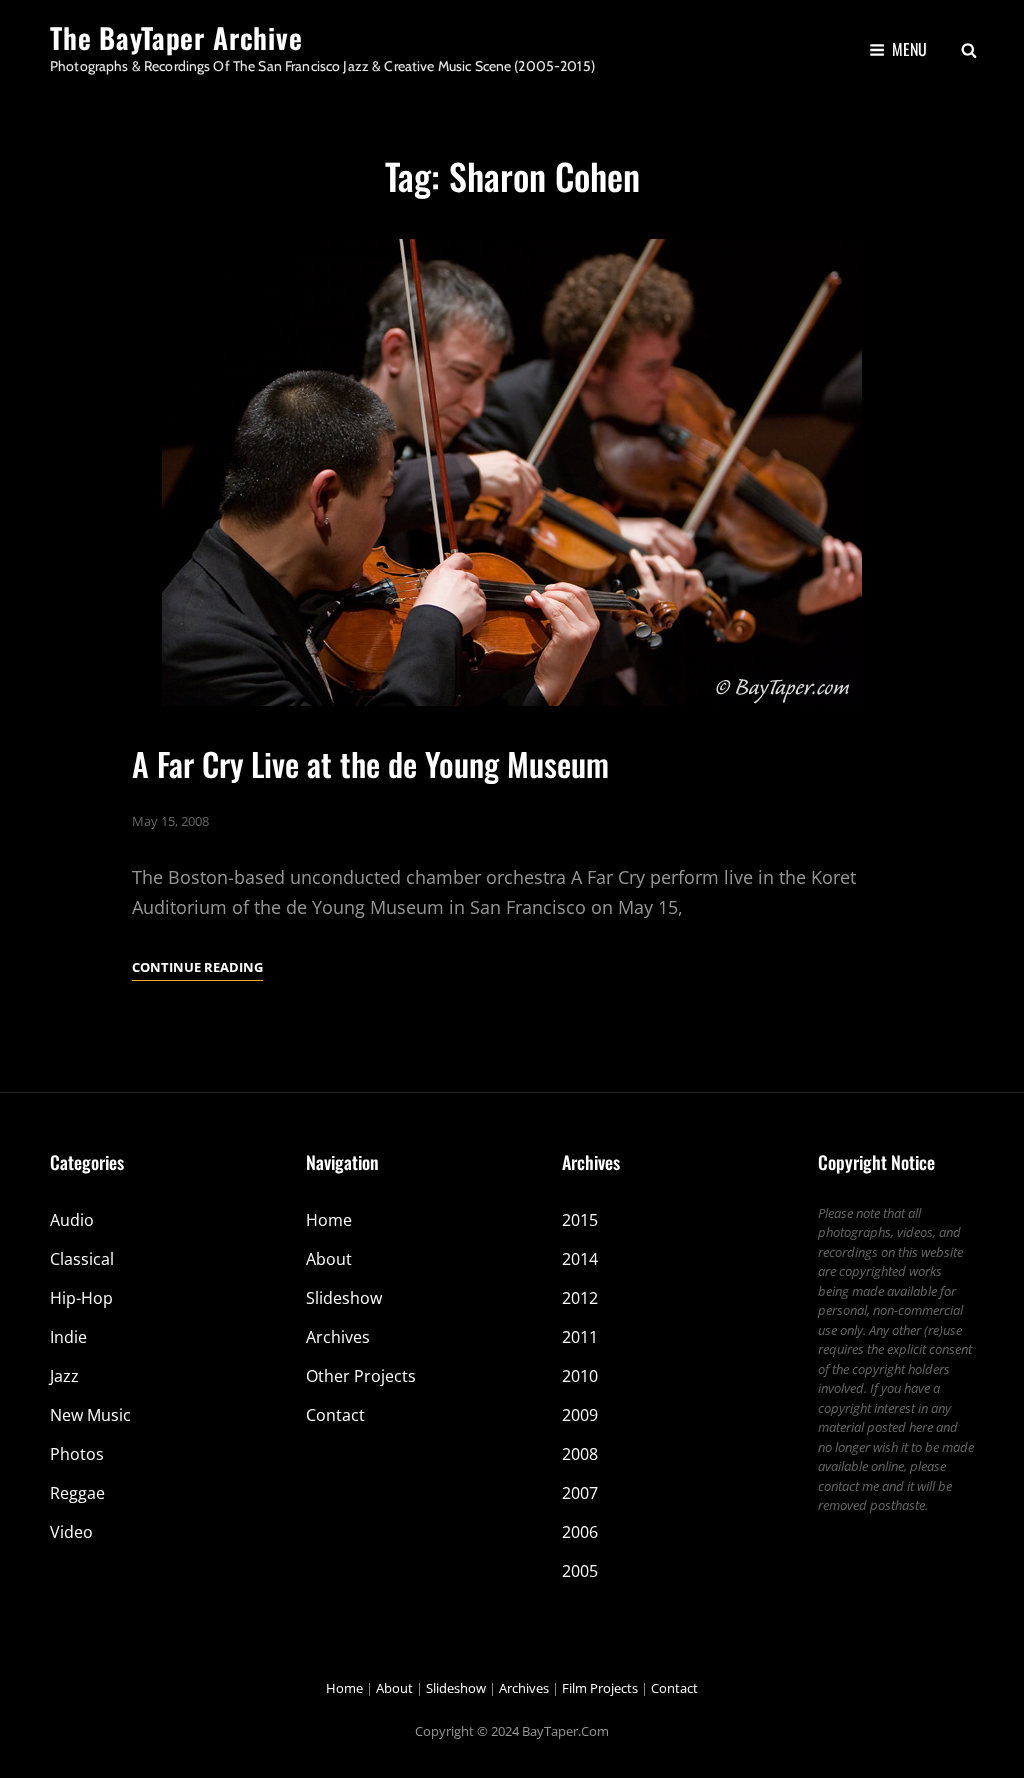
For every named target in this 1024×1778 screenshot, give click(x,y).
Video (71, 1532)
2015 (580, 1220)
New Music (90, 1415)
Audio (72, 1220)
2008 (580, 1454)
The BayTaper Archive (176, 37)
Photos (77, 1454)
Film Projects (600, 1688)
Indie (68, 1337)
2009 (580, 1415)
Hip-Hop (81, 1298)
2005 (580, 1571)
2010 (580, 1376)
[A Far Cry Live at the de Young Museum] (512, 472)
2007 (580, 1493)
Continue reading (197, 968)
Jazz (64, 1376)
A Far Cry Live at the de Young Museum (370, 763)
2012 (580, 1298)
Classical (82, 1259)
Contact (335, 1415)
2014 (580, 1259)
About (329, 1259)
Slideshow (344, 1298)
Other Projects (361, 1376)
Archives (338, 1337)
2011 (580, 1337)
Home (329, 1220)
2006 (580, 1532)
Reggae (77, 1493)
